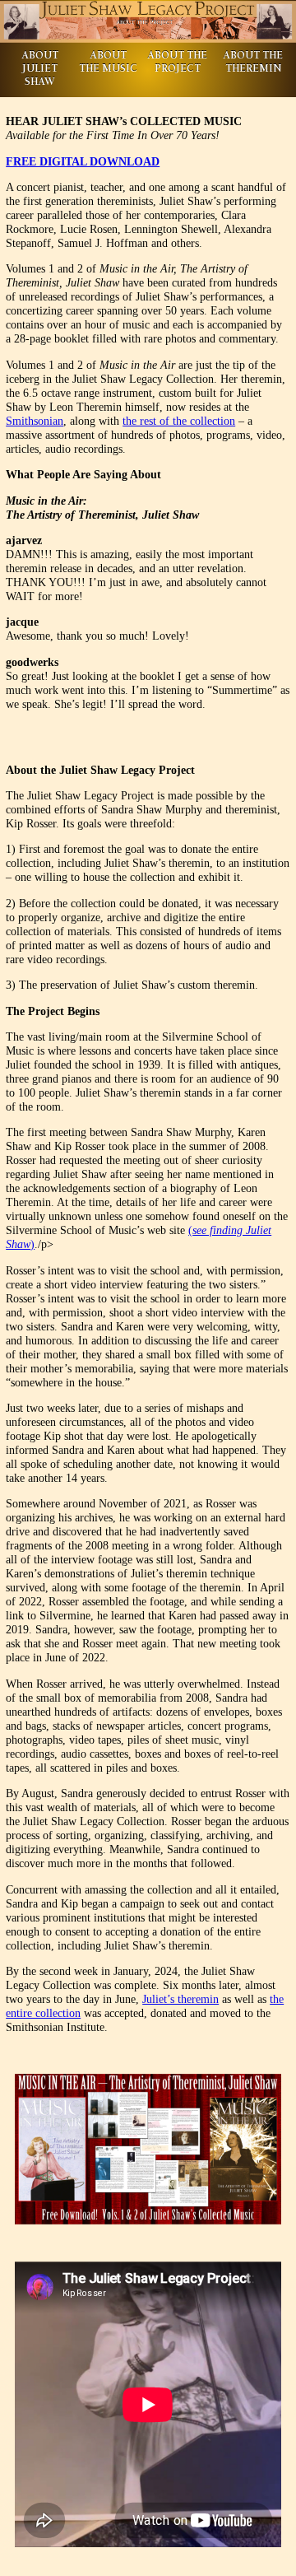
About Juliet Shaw (40, 70)
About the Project (177, 63)
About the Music (108, 63)
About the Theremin (253, 63)
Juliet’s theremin (180, 1999)
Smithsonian (35, 421)
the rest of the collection (179, 421)
